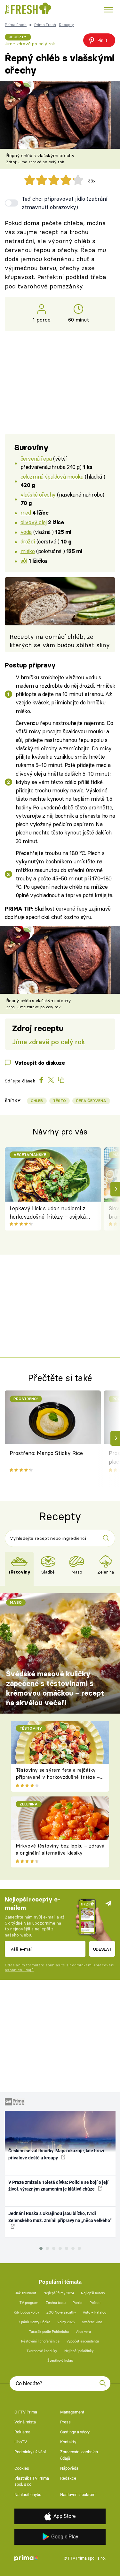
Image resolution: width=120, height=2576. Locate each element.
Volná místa (25, 2422)
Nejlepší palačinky (79, 2351)
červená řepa (36, 459)
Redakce (68, 2478)
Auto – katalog (95, 2312)
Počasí (95, 2303)
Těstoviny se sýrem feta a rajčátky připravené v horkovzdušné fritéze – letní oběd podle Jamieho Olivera (58, 1777)
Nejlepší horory (93, 2293)
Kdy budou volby (26, 2312)
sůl (24, 561)
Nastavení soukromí (78, 2495)
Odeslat (102, 1949)
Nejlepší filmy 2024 (59, 2293)
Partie (77, 2303)
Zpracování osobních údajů (79, 2455)
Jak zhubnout (26, 2293)
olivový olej (34, 522)
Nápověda (69, 2468)
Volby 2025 (66, 2322)
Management (72, 2412)
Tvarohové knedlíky (42, 2351)
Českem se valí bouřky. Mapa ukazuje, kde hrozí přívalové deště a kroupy (56, 2154)
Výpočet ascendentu (83, 2341)
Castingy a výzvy (75, 2432)
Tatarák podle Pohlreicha (49, 2332)
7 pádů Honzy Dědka (34, 2322)
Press (65, 2422)
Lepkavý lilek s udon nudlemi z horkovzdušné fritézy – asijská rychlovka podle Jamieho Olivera (50, 1213)
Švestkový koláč (60, 2361)
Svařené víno (92, 2322)
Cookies (22, 2468)
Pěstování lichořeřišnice (40, 2341)
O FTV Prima (26, 2412)
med (26, 512)
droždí (28, 541)
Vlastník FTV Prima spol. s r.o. (32, 2481)
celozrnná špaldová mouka (52, 476)
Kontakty (68, 2442)
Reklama (22, 2432)
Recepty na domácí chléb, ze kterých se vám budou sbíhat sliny (60, 641)
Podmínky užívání (30, 2452)
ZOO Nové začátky (61, 2312)
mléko (28, 551)
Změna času (56, 2303)
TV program (29, 2303)
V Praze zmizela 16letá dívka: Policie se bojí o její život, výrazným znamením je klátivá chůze (58, 2186)
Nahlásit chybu (28, 2495)
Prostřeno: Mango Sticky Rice (46, 1453)
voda (26, 532)
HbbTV (21, 2442)
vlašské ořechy (38, 494)
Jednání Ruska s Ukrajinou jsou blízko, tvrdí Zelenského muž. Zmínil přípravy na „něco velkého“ (60, 2217)
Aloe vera (84, 2332)
